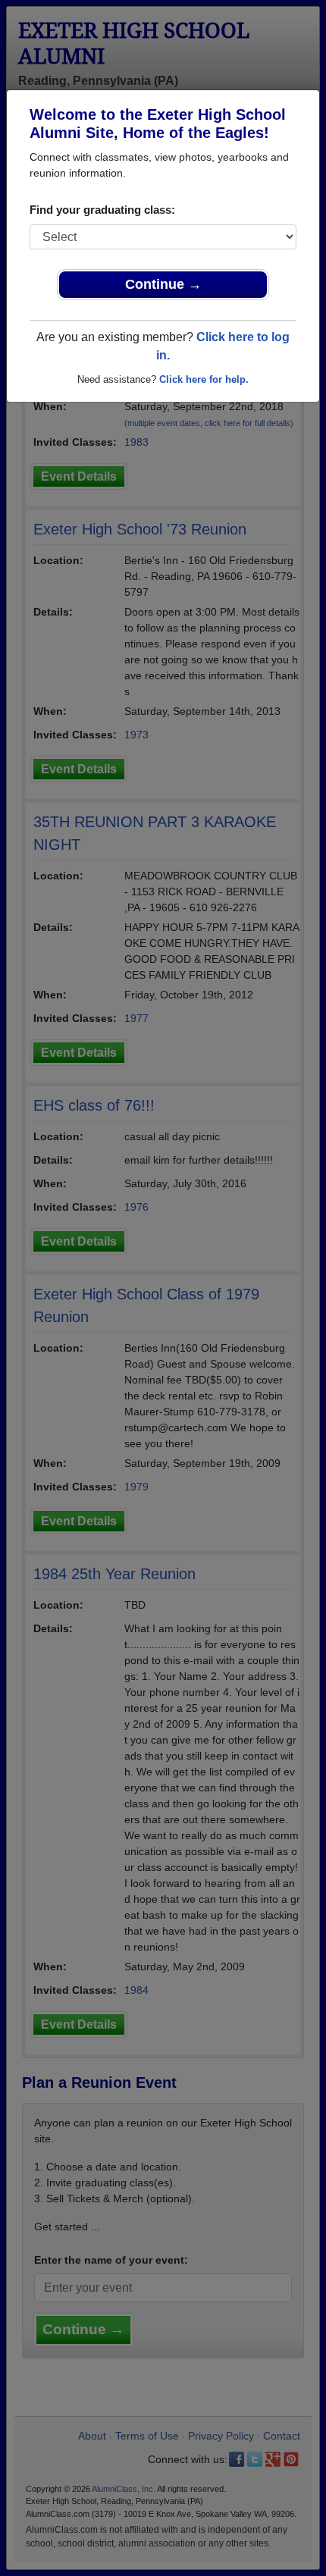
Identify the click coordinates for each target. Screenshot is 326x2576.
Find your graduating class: (102, 210)
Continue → (163, 284)
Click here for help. (204, 379)
